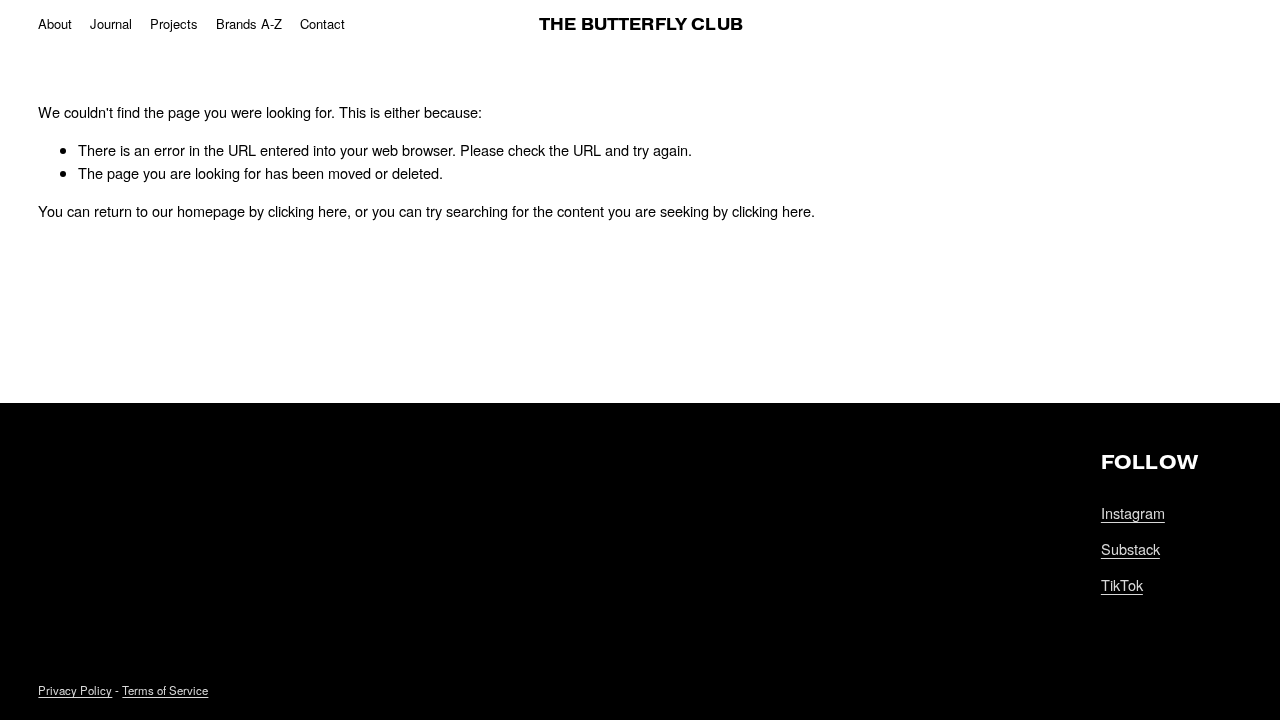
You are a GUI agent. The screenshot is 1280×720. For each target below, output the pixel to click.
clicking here (307, 210)
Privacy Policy (75, 690)
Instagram (1133, 512)
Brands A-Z (249, 23)
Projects (174, 23)
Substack (1130, 548)
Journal (111, 23)
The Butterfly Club (641, 24)
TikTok (1122, 584)
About (55, 23)
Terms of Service (165, 690)
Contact (322, 23)
